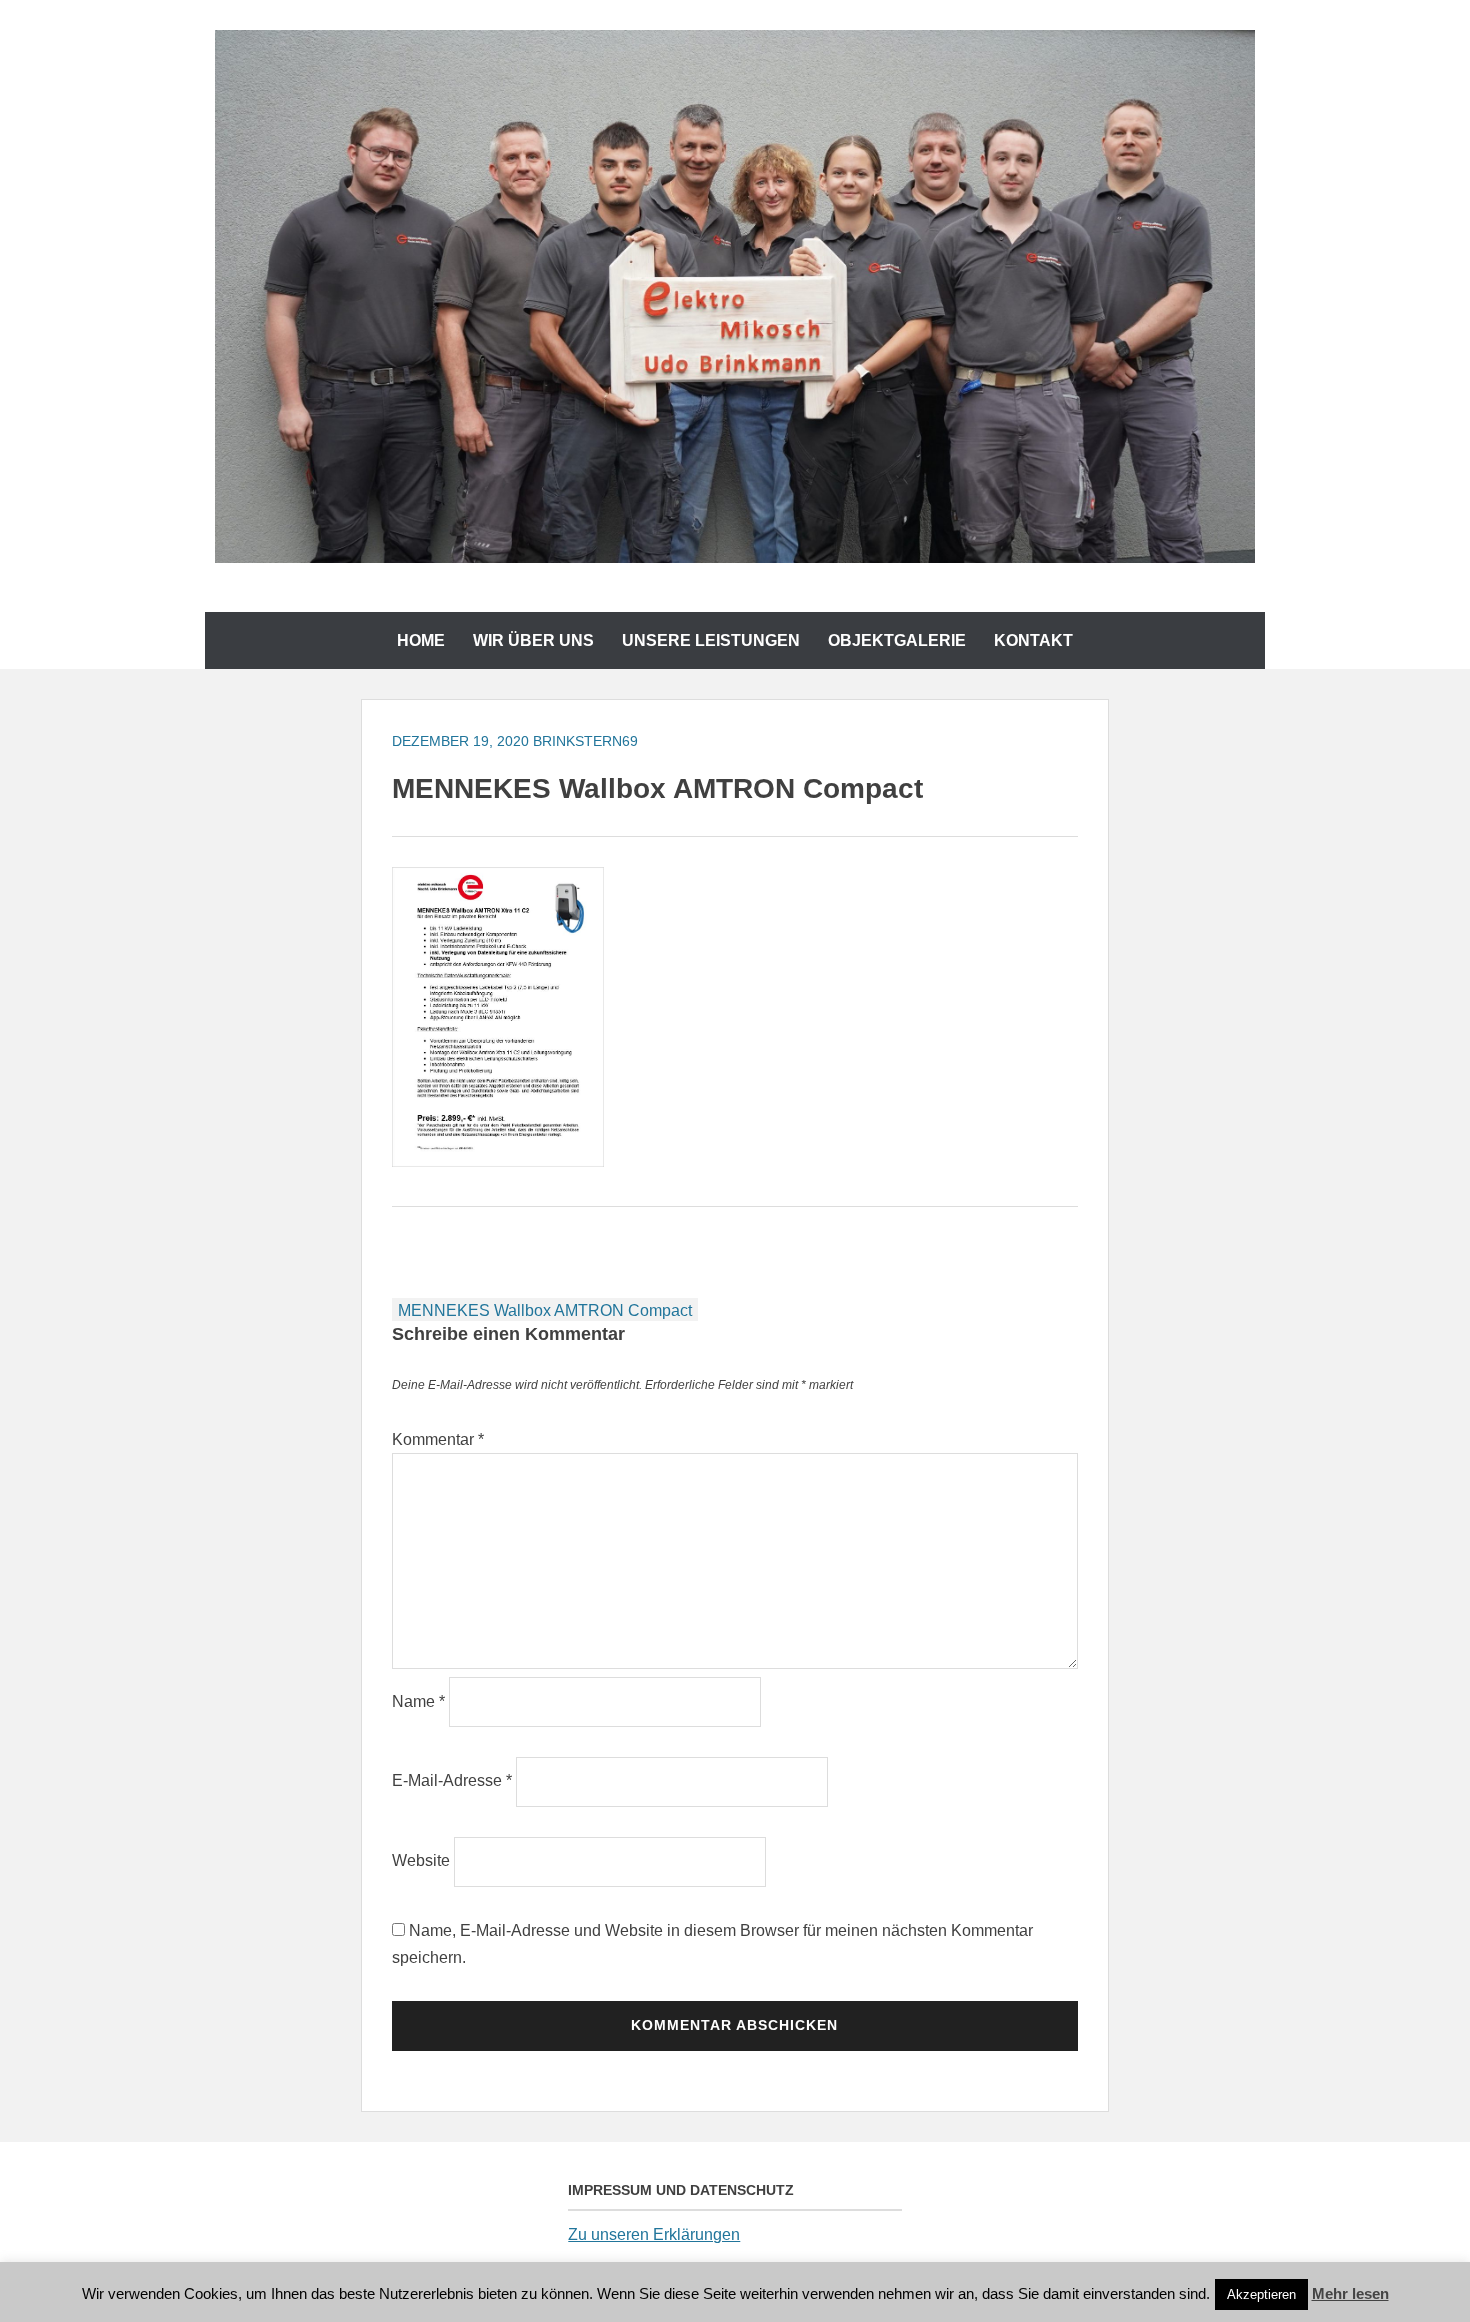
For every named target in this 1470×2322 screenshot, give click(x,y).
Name (418, 1701)
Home (421, 640)
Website (421, 1860)
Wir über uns (533, 640)
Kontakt (1033, 640)
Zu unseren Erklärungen (654, 2234)
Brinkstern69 (585, 741)
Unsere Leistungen (711, 640)
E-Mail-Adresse (452, 1780)
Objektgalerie (897, 640)
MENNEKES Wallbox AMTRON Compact (545, 1310)
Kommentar (438, 1439)
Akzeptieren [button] (1261, 2294)
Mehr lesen (1350, 2293)
